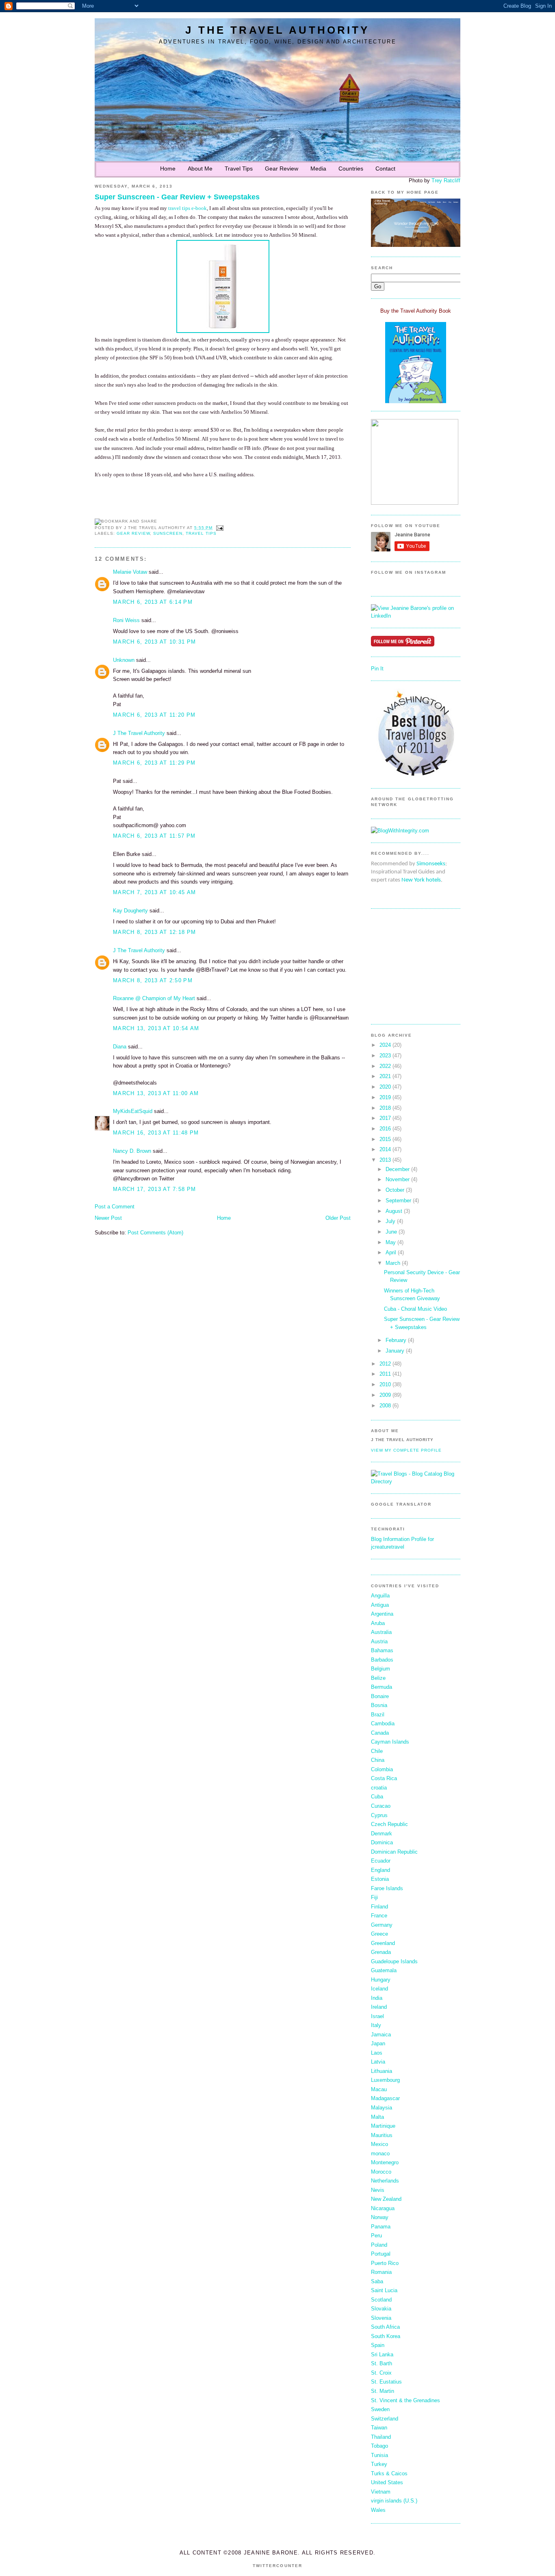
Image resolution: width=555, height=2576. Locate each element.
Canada (380, 1733)
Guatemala (384, 1970)
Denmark (382, 1834)
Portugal (381, 2254)
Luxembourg (385, 2080)
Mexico (379, 2144)
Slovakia (381, 2309)
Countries (351, 169)
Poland (379, 2245)
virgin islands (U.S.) (394, 2501)
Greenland (383, 1943)
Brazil (378, 1715)
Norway (380, 2217)
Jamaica (381, 2035)
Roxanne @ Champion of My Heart (154, 998)
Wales (378, 2510)
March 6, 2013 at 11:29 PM (154, 763)
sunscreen (168, 533)
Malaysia (382, 2108)
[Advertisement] (395, 966)
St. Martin (383, 2391)
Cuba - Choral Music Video (415, 1309)
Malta (377, 2117)
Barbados (382, 1660)
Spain (378, 2345)
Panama (381, 2227)
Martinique (383, 2126)
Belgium (380, 1669)
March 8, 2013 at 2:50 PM (153, 980)
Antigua (380, 1605)
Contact (385, 169)
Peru (376, 2236)
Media (318, 169)
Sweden (380, 2409)
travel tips (201, 533)
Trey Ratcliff (446, 180)
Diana (120, 1047)
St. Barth (382, 2363)
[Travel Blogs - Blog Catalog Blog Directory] (416, 1481)
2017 (385, 1118)
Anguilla (380, 1596)
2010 (385, 1384)
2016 (385, 1129)
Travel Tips (239, 169)
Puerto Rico (385, 2263)
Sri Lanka (382, 2354)
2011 (385, 1374)
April (391, 1252)
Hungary (381, 1980)
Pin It (377, 669)
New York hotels (421, 880)
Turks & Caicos (389, 2473)
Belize (378, 1678)
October (395, 1190)
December (398, 1169)
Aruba (378, 1623)
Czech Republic (389, 1824)
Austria (379, 1641)
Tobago (379, 2446)
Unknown (124, 660)
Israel (377, 2016)
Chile (377, 1751)
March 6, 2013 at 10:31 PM (154, 642)
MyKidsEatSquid (133, 1111)
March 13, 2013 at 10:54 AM (156, 1028)
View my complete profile (406, 1450)
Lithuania (382, 2071)
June (391, 1232)
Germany (382, 1925)
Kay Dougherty (130, 911)
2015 (385, 1139)
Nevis (378, 2190)
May (391, 1242)
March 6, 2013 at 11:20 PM (154, 715)
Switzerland (385, 2419)
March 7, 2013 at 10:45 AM (154, 892)
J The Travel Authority (277, 30)
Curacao (381, 1806)
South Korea (386, 2336)
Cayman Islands (390, 1742)
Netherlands (385, 2181)
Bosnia (379, 1705)
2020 (385, 1087)
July (390, 1221)
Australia (381, 1632)
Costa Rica (384, 1778)
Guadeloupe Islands (394, 1961)
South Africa (385, 2327)
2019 (385, 1097)
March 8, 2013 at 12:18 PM (154, 932)
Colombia (382, 1769)
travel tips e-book (188, 208)
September (398, 1200)
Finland (379, 1907)
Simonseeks (431, 864)
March (393, 1263)
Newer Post (108, 1218)
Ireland (379, 2007)
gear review (133, 533)
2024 (385, 1045)
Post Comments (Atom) (155, 1233)
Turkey (379, 2464)
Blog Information (390, 1539)
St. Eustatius (386, 2382)
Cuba (377, 1797)
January (395, 1351)
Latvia (378, 2062)
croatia (379, 1788)
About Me (200, 169)
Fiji (374, 1897)
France (379, 1916)
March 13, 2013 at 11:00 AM (156, 1093)
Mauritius (382, 2135)
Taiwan (379, 2428)
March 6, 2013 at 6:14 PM (153, 602)
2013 (385, 1160)
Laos (377, 2053)
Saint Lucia (384, 2290)
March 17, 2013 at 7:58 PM (154, 1189)
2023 (385, 1056)
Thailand (381, 2437)
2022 (385, 1066)
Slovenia (381, 2318)
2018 (385, 1108)
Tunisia (379, 2455)
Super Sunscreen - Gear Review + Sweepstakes (177, 197)
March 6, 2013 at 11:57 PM (154, 836)
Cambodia (383, 1723)
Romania (381, 2272)
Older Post (338, 1218)
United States (387, 2482)
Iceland (379, 1989)
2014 (385, 1149)
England (380, 1870)
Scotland (381, 2300)
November (398, 1179)
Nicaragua (383, 2208)
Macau (379, 2089)
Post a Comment (115, 1207)
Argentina (382, 1614)
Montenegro (385, 2162)
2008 (385, 1406)
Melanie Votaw (130, 572)
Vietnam (381, 2492)
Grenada (381, 1952)
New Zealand (386, 2199)
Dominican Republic (394, 1852)
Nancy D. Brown (132, 1151)
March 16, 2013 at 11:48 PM (156, 1133)
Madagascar (385, 2098)
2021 (385, 1076)
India (377, 1998)
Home (168, 169)
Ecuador (381, 1861)
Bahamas (382, 1650)
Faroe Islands (387, 1888)
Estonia (380, 1879)
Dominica (382, 1842)
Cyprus (379, 1815)
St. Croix (381, 2373)
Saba (377, 2281)
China (378, 1760)
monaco (380, 2154)
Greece (379, 1934)
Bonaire (380, 1696)
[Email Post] (219, 528)
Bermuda (382, 1687)
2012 (385, 1364)
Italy (376, 2025)
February (396, 1340)
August (394, 1211)
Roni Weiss (126, 620)
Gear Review (282, 169)
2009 (385, 1395)
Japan (378, 2043)
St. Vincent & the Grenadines (405, 2400)
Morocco (381, 2172)
